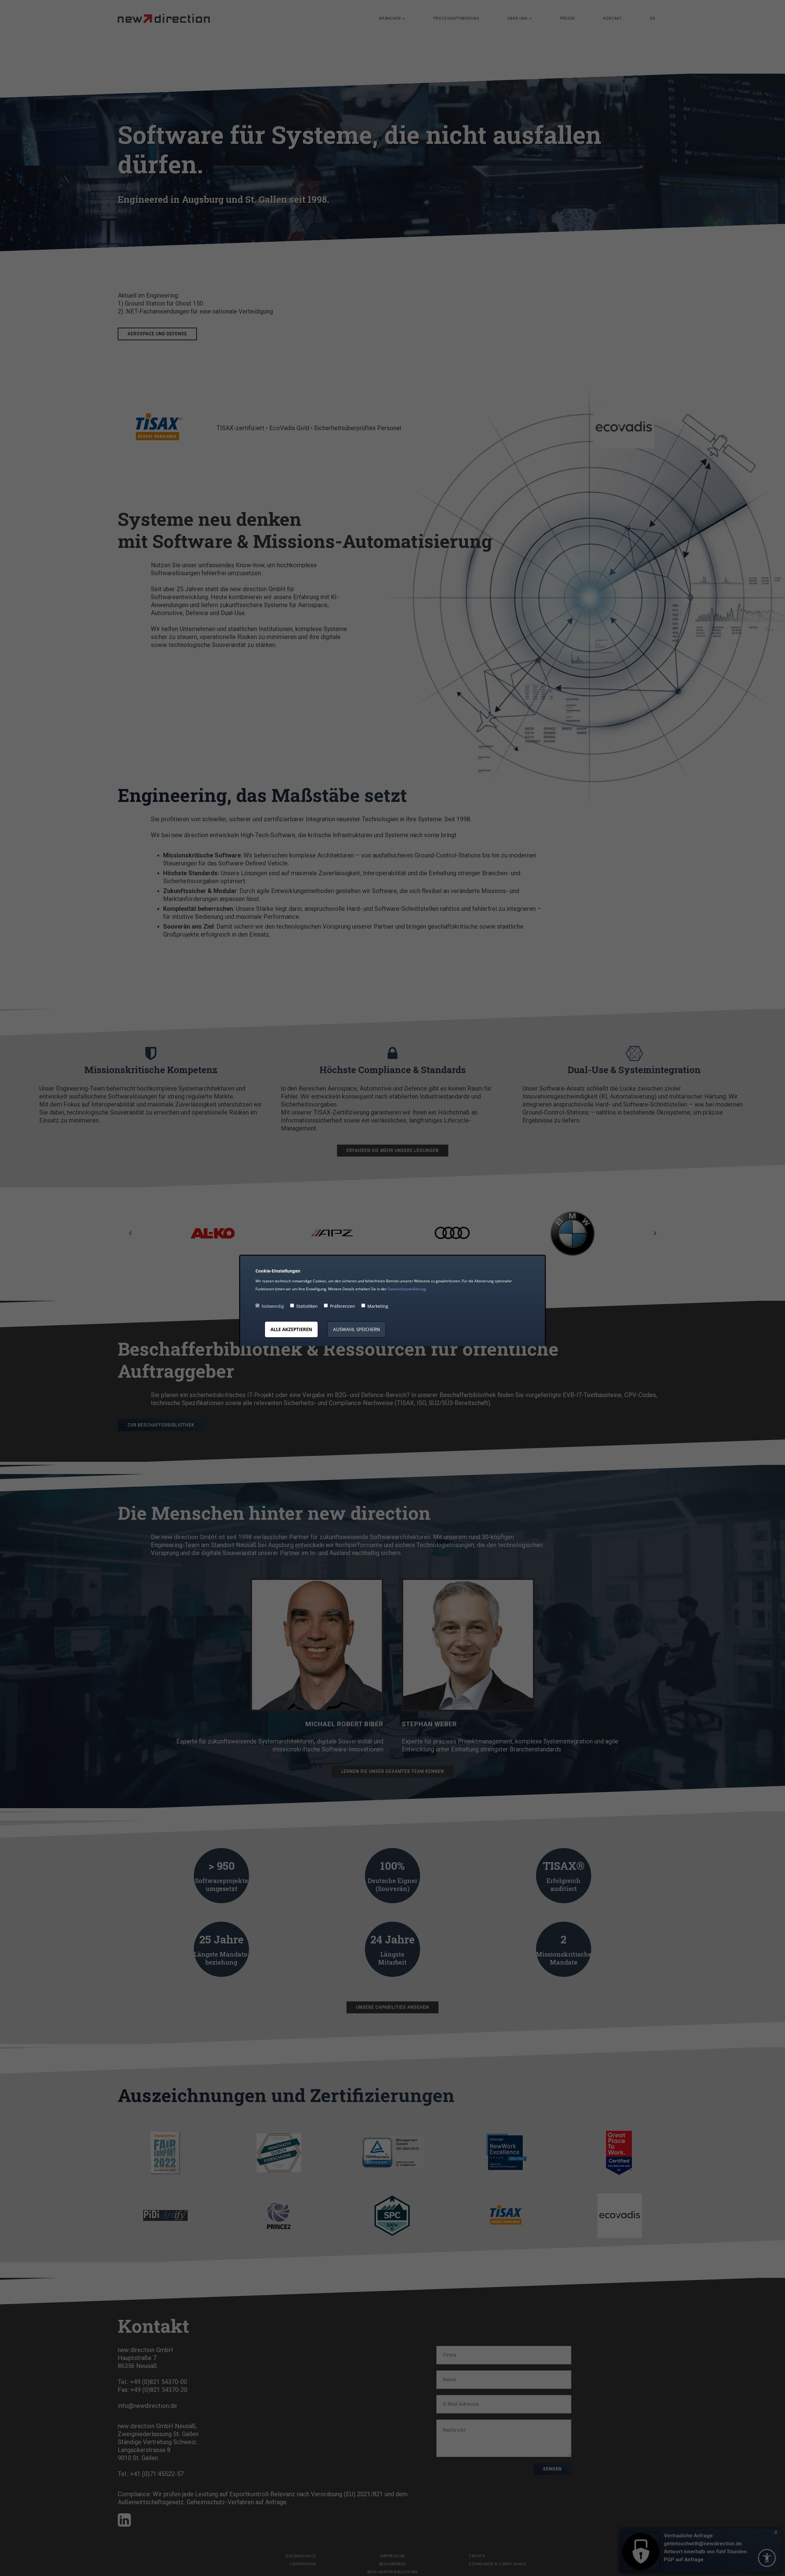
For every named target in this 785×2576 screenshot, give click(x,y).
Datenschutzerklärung (407, 1289)
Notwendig (273, 1306)
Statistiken (307, 1306)
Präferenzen (343, 1306)
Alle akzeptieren (291, 1329)
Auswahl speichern (356, 1329)
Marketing (378, 1306)
